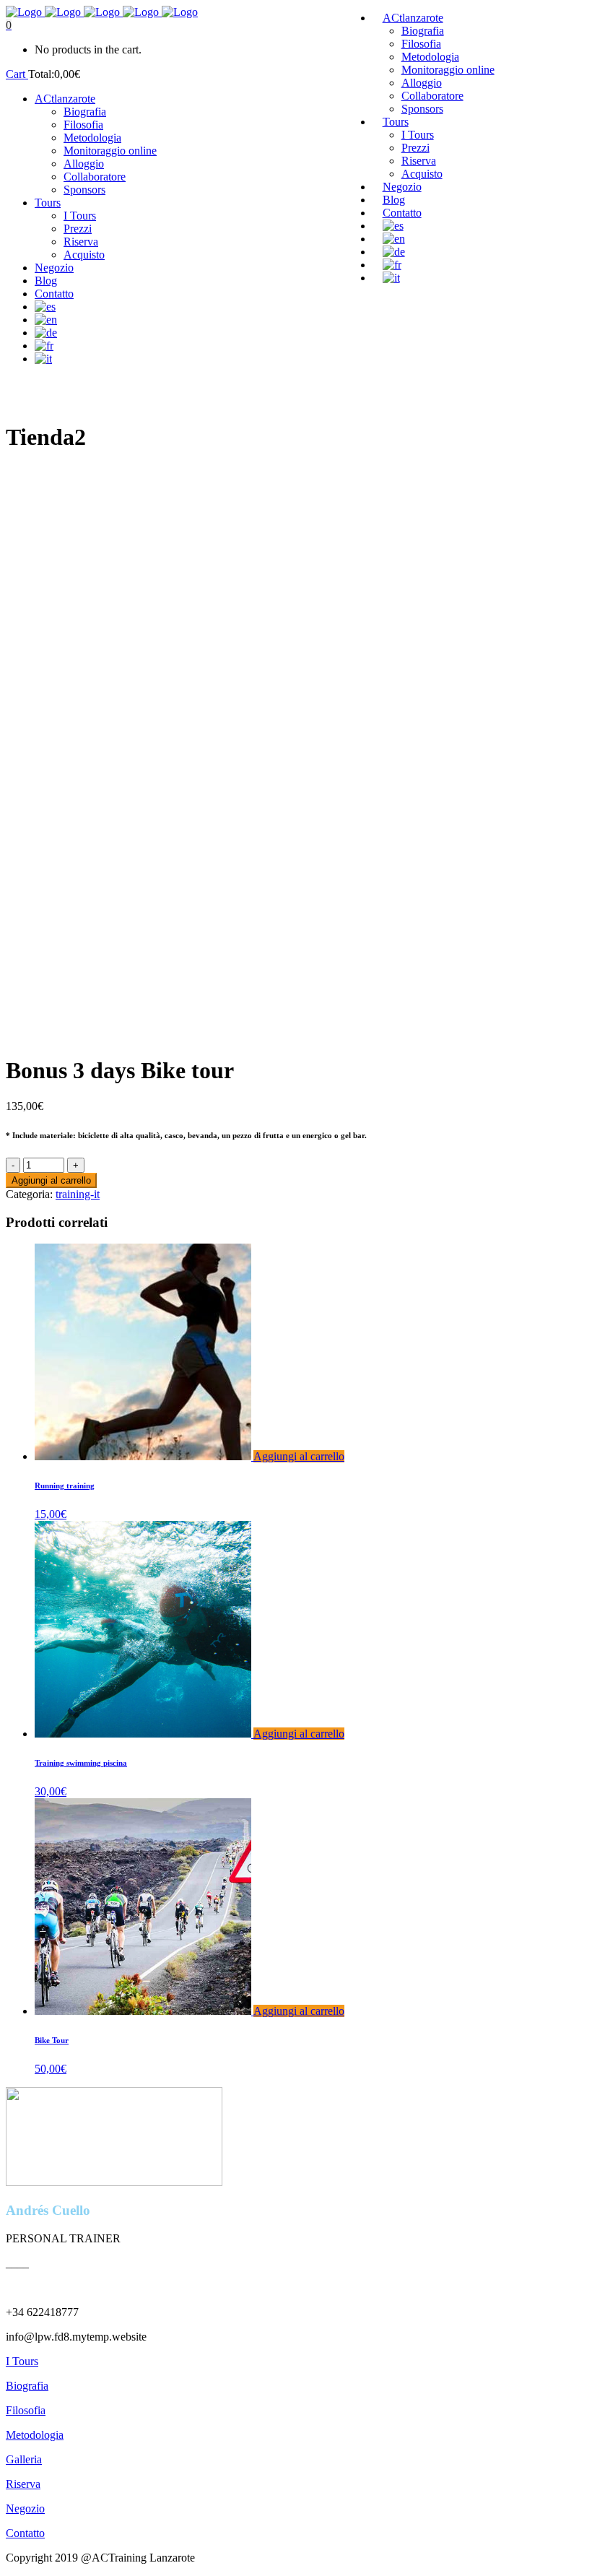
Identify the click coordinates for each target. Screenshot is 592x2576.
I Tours (22, 2361)
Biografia (27, 2386)
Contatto (25, 2533)
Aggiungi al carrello (51, 1180)
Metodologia (35, 2435)
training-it (78, 1194)
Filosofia (26, 2410)
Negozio (25, 2508)
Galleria (24, 2459)
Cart (17, 74)
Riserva (23, 2484)
